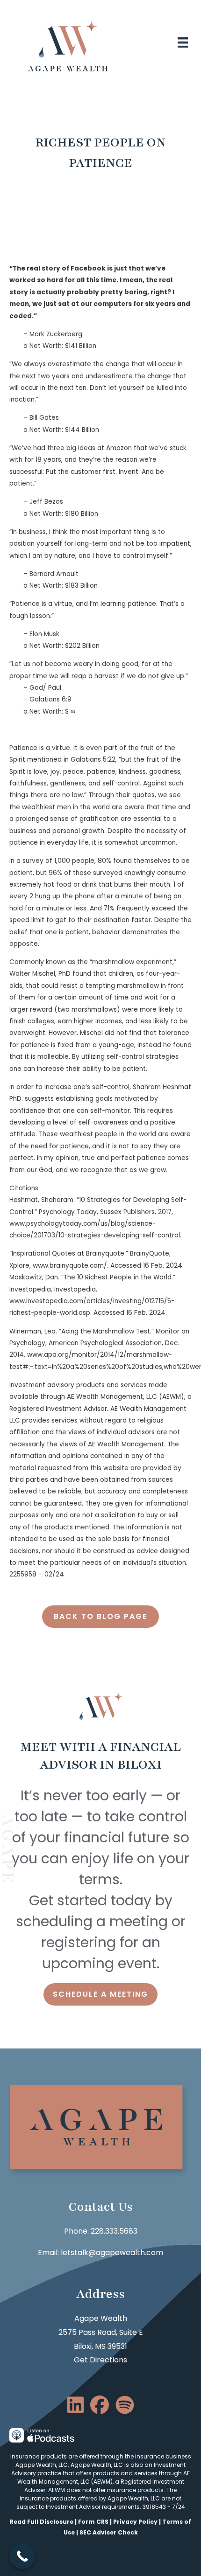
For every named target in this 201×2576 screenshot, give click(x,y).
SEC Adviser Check (109, 2532)
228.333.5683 (114, 2231)
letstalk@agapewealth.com (112, 2253)
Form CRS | (96, 2522)
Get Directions (100, 2360)
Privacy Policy (135, 2522)
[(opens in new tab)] (42, 2435)
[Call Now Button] (22, 2556)
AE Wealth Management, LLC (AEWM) (104, 2477)
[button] (100, 1617)
